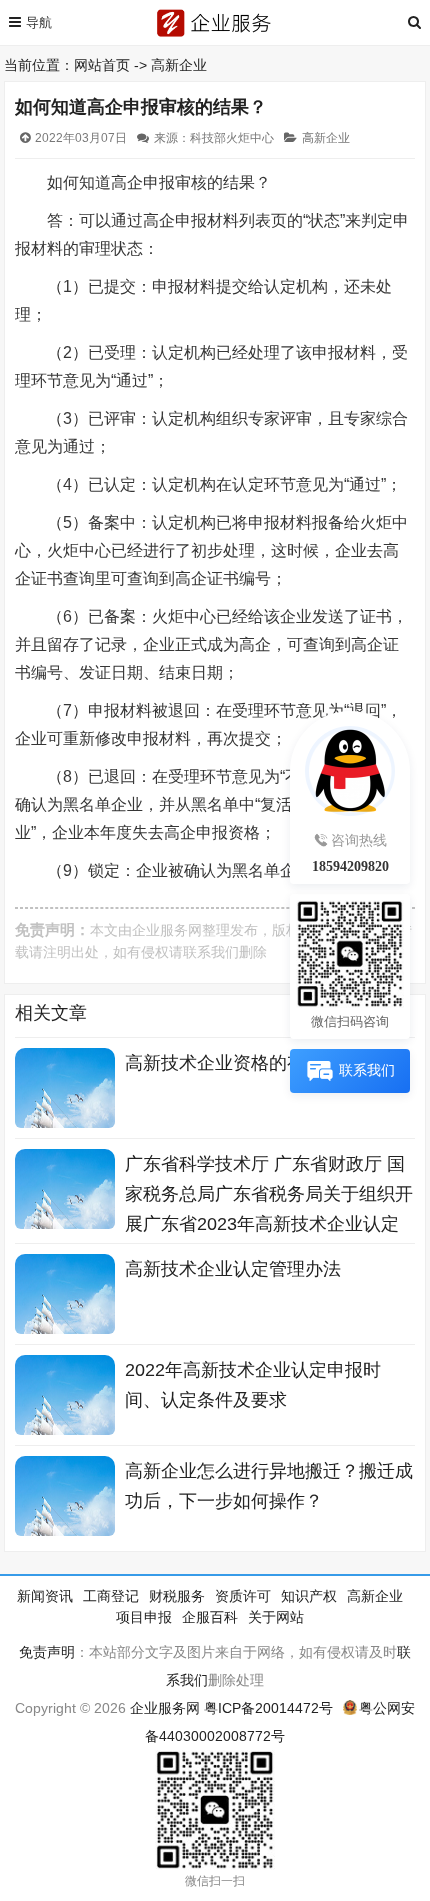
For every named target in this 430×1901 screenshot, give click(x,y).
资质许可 (243, 1596)
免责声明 (47, 1652)
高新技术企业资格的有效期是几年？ (269, 1063)
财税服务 (177, 1596)
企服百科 (210, 1617)
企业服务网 (167, 930)
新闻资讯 (45, 1596)
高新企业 (179, 65)
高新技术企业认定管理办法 (233, 1269)
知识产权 (309, 1596)
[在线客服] (350, 766)
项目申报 (144, 1617)
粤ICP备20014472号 (268, 1708)
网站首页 (102, 65)
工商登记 (111, 1596)
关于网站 (276, 1617)
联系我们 (211, 952)
